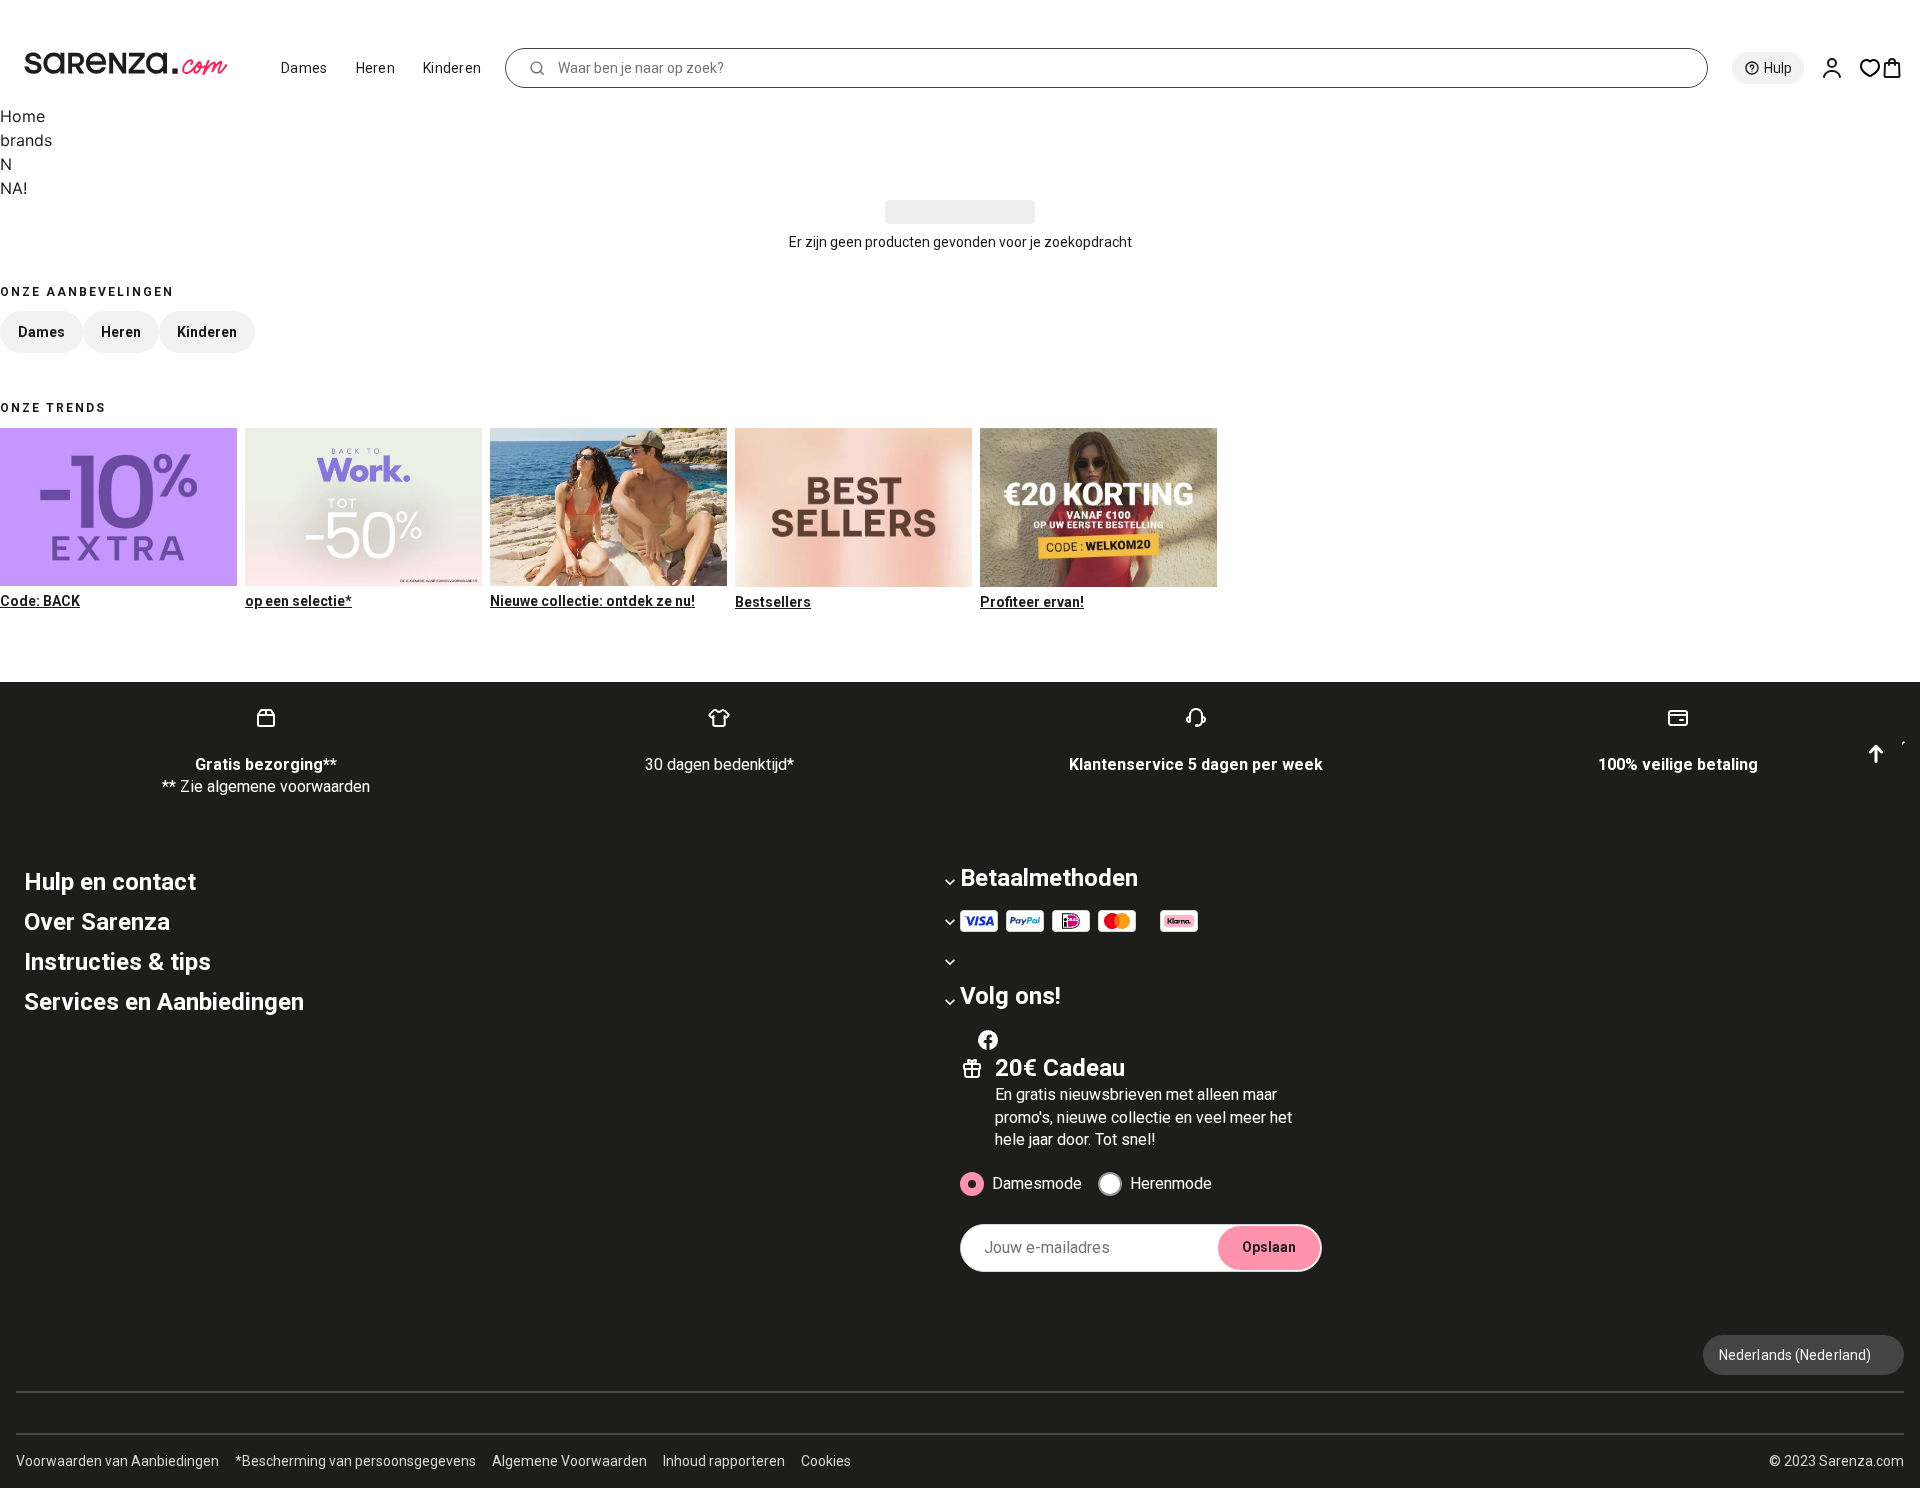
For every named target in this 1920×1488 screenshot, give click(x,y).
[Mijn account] (1840, 68)
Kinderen (452, 68)
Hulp (1778, 68)
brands (26, 140)
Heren (376, 68)
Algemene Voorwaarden (569, 1461)
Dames (304, 68)
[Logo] (134, 64)
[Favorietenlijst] (1870, 68)
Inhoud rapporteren (724, 1461)
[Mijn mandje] (1900, 68)
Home (22, 116)
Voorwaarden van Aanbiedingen (117, 1461)
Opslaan (1269, 1247)
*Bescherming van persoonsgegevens (355, 1461)
